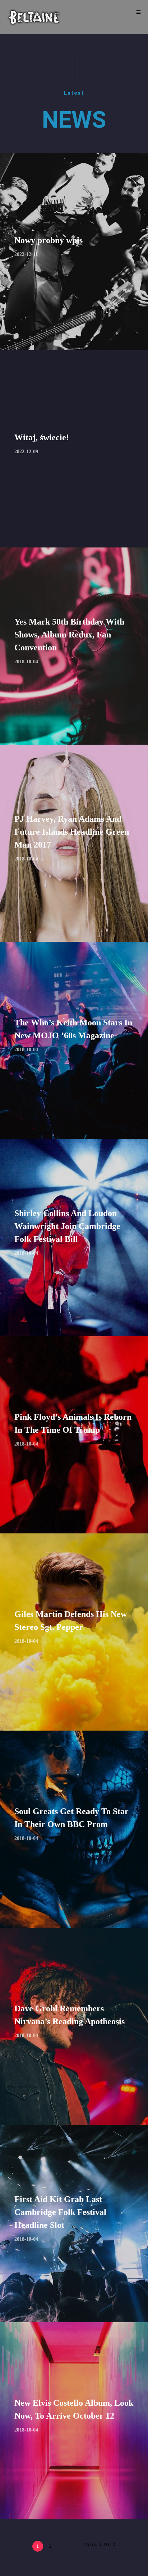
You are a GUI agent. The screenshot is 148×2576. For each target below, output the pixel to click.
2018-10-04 (26, 662)
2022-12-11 (26, 254)
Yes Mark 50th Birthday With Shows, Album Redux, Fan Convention (69, 635)
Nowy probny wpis (48, 240)
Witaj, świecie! (42, 437)
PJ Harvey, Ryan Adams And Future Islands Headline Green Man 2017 (72, 832)
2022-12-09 (26, 452)
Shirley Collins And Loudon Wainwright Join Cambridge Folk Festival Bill (67, 1226)
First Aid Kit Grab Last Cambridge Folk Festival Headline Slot (60, 2212)
